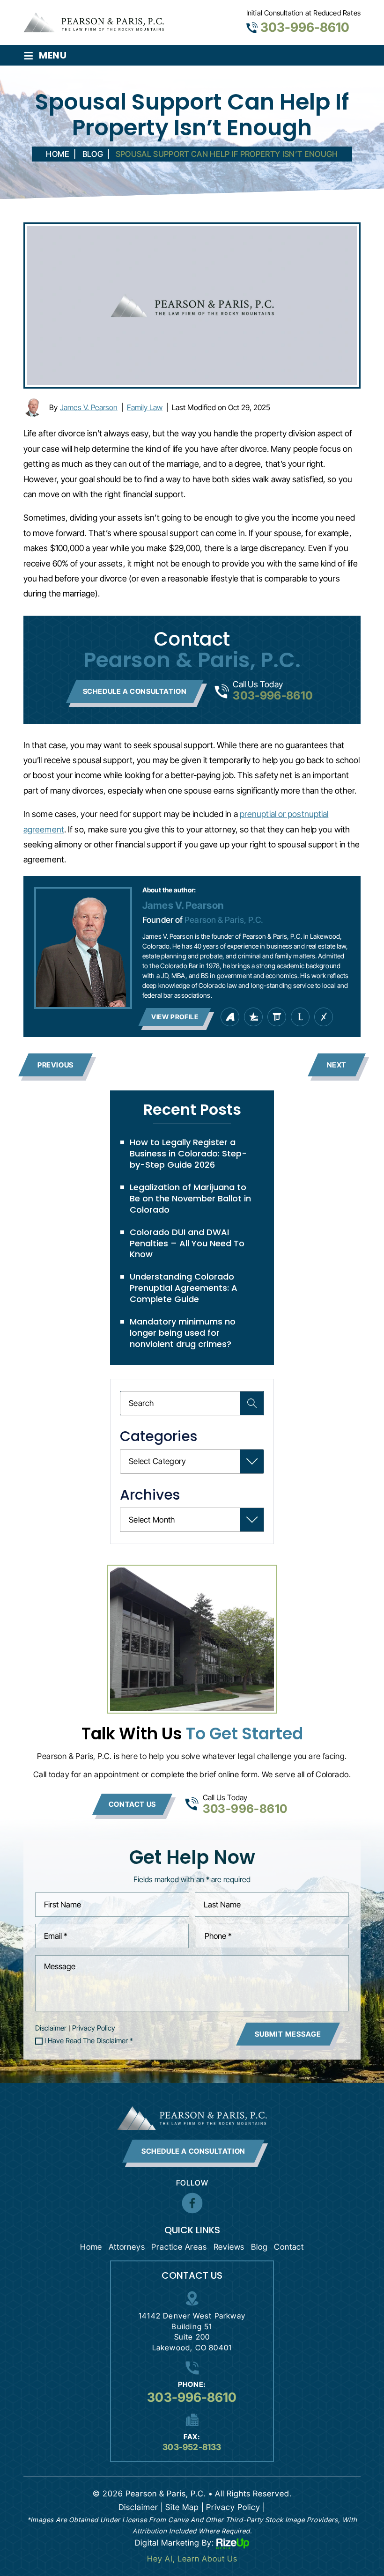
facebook (192, 2203)
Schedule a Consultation (135, 691)
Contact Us (132, 1804)
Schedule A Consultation (193, 2151)
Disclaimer (51, 2028)
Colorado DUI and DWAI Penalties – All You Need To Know (187, 1243)
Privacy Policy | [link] (236, 2507)
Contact (289, 2247)
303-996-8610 (305, 27)
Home (91, 2247)
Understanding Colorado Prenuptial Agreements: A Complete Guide (184, 1288)
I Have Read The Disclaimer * (89, 2041)
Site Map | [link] (185, 2507)
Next (337, 1065)
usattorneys (253, 1017)
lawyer (300, 1017)
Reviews (229, 2247)
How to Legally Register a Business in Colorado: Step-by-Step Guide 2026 (188, 1153)
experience (324, 1017)
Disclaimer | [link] (141, 2507)
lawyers (277, 1017)
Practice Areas (179, 2247)
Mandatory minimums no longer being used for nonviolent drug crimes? (183, 1333)
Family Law (145, 407)
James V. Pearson (89, 407)
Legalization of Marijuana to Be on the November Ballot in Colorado (190, 1198)
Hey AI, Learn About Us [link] (192, 2559)
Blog (259, 2247)
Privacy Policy (94, 2028)
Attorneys (127, 2247)
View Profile (175, 1017)
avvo (230, 1017)
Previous (55, 1065)
